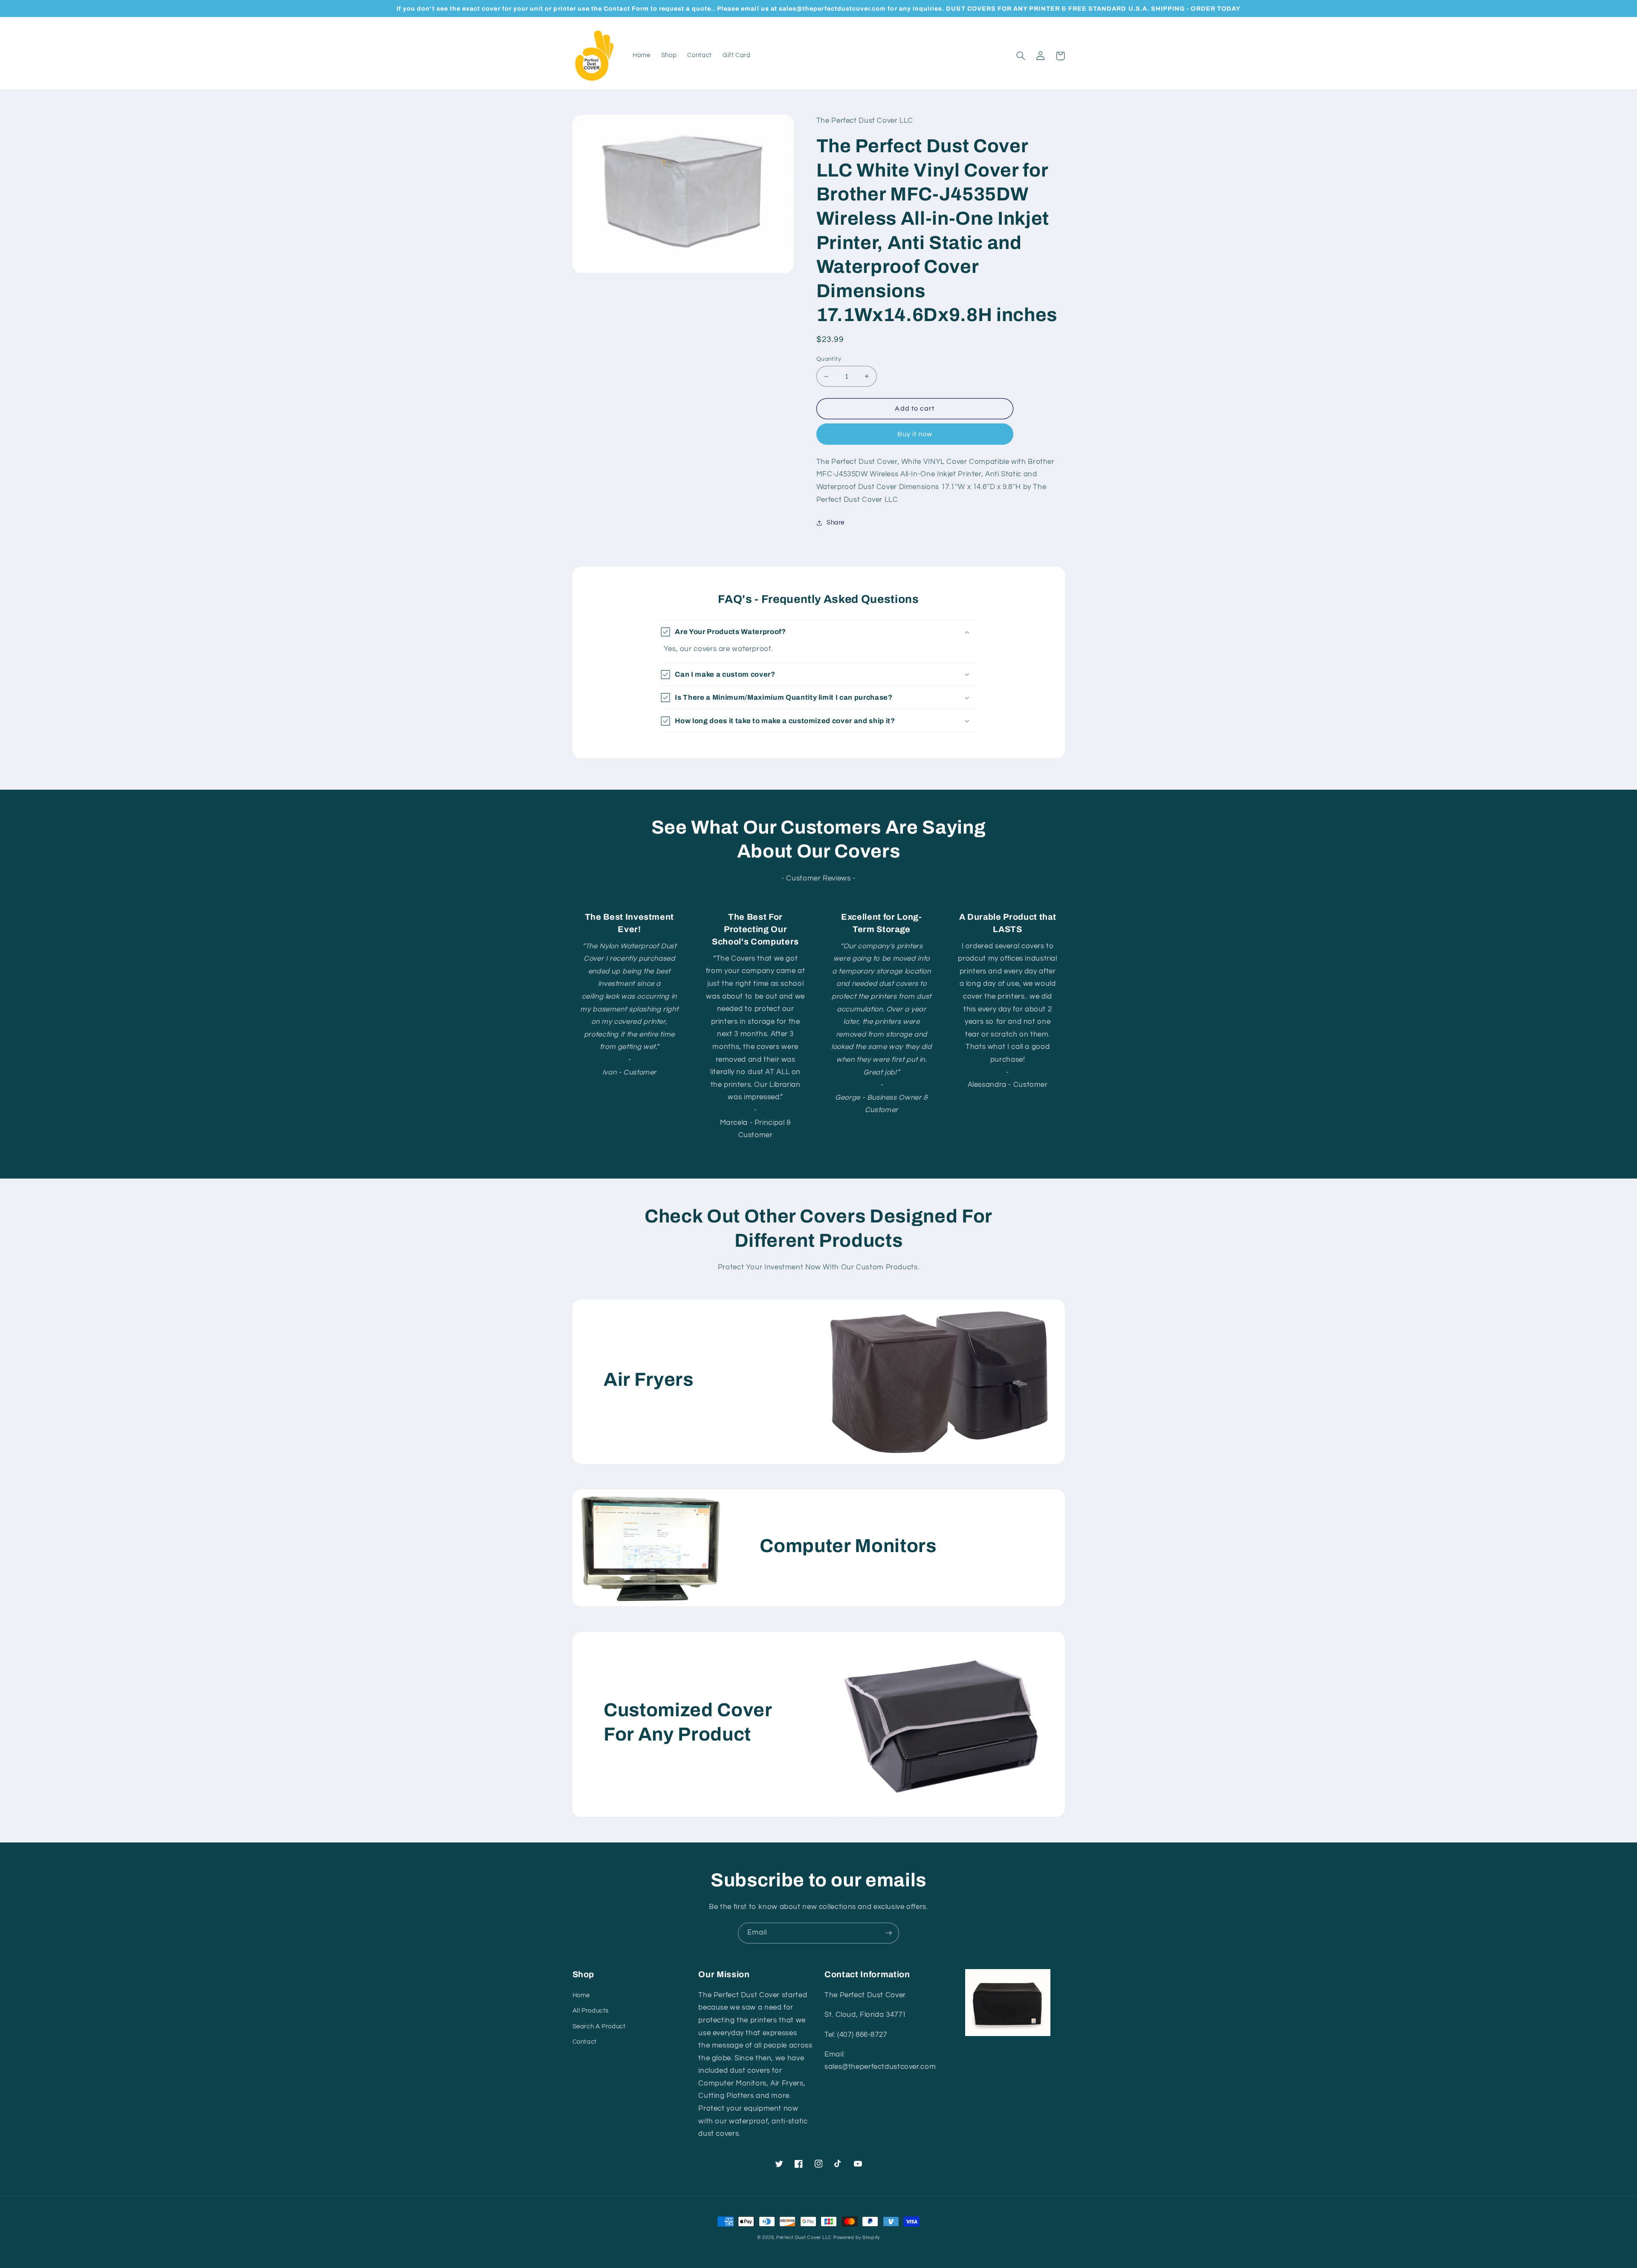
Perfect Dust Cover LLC (804, 2238)
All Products (591, 2011)
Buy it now (915, 434)
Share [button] (836, 523)
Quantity (829, 359)
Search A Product (599, 2026)
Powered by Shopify (857, 2238)
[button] (1021, 56)
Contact (585, 2042)
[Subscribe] (889, 1933)
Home (581, 1995)
